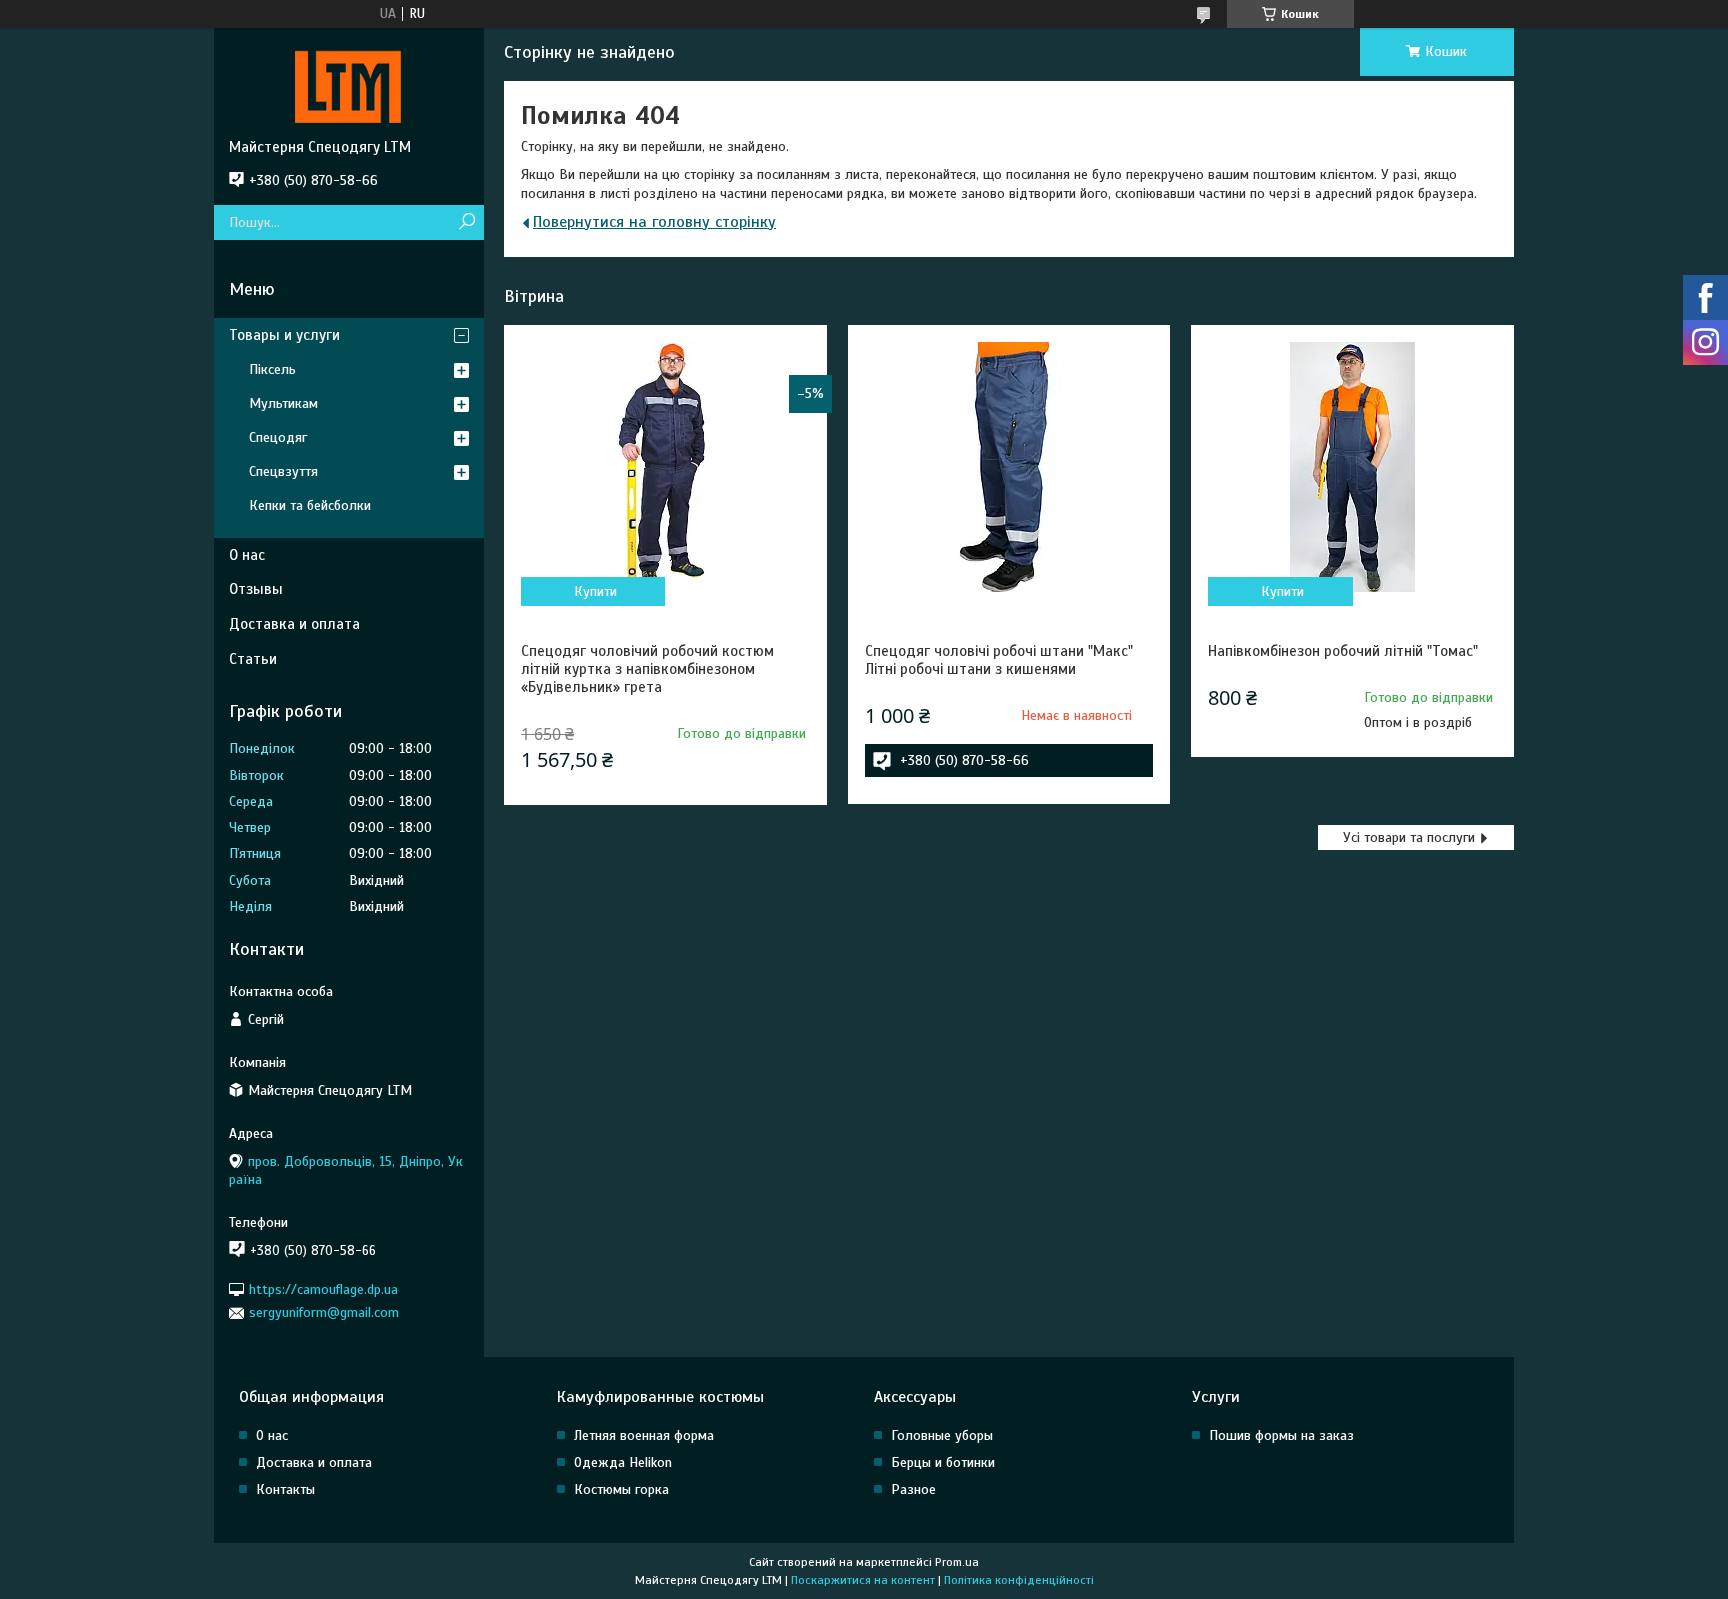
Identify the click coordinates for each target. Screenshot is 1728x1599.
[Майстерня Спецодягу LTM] (349, 83)
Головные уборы (942, 1435)
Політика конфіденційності (1019, 1580)
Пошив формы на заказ (1281, 1435)
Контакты (285, 1489)
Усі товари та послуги (1409, 837)
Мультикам (283, 403)
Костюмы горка (621, 1489)
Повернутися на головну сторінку (654, 222)
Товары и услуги (284, 335)
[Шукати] (466, 222)
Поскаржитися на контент (863, 1580)
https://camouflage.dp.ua (323, 1289)
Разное (913, 1489)
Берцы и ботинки (943, 1462)
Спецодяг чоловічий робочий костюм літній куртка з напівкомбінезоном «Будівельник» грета (647, 669)
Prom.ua (957, 1562)
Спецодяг (278, 437)
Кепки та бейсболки (310, 505)
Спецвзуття (283, 471)
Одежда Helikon (623, 1462)
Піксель (272, 369)
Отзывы (256, 589)
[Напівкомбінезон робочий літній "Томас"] (1352, 467)
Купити (595, 591)
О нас (247, 555)
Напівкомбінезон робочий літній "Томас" (1343, 651)
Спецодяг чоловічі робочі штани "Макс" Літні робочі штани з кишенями (999, 660)
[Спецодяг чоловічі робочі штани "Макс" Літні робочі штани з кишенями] (1009, 467)
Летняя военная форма (644, 1435)
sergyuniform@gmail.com (324, 1312)
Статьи (253, 659)
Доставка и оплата (294, 624)
